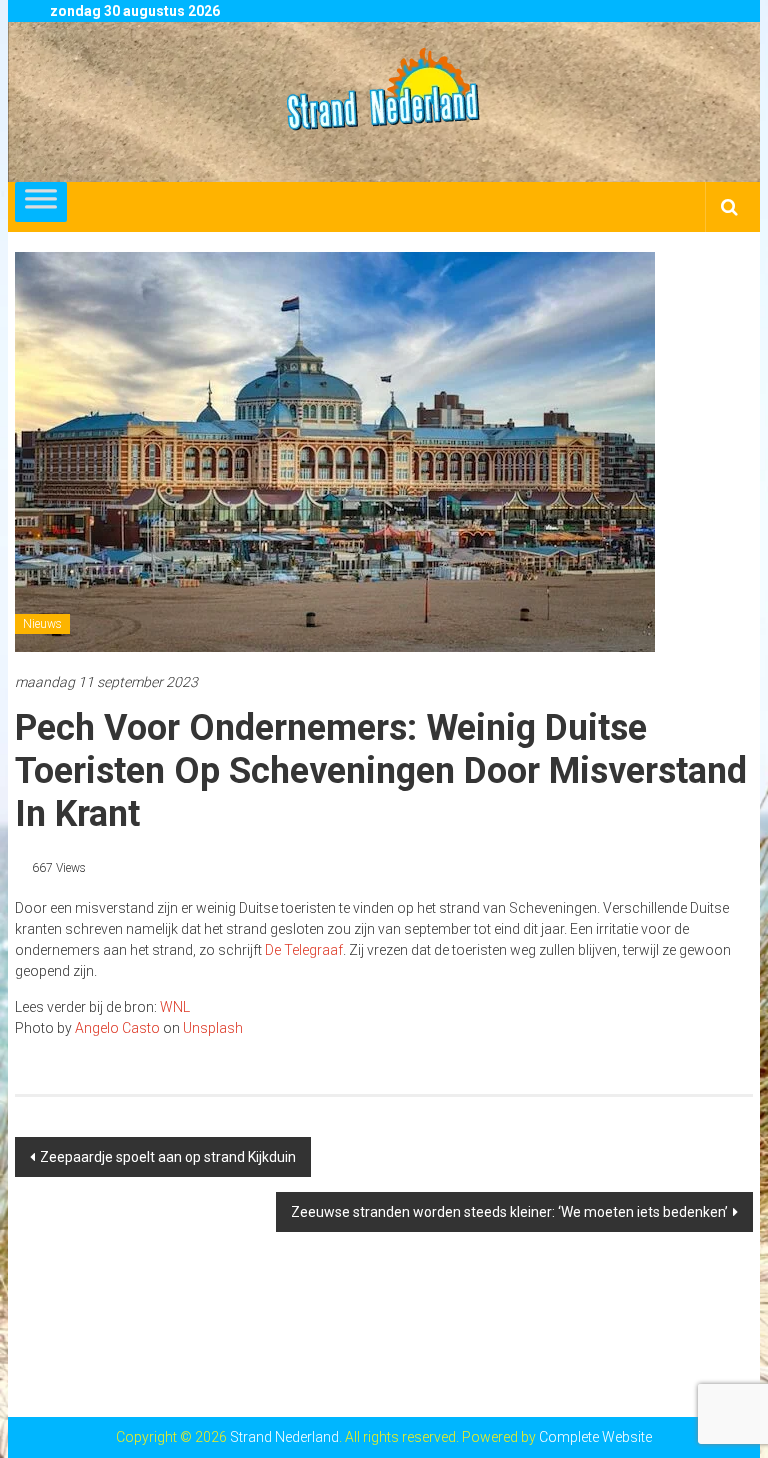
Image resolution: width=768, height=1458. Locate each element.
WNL (175, 1007)
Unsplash (213, 1028)
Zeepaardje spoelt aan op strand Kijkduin (168, 1157)
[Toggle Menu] (41, 202)
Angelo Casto (117, 1028)
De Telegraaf (304, 950)
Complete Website (595, 1437)
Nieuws (42, 624)
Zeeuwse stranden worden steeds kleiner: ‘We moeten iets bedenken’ (509, 1212)
